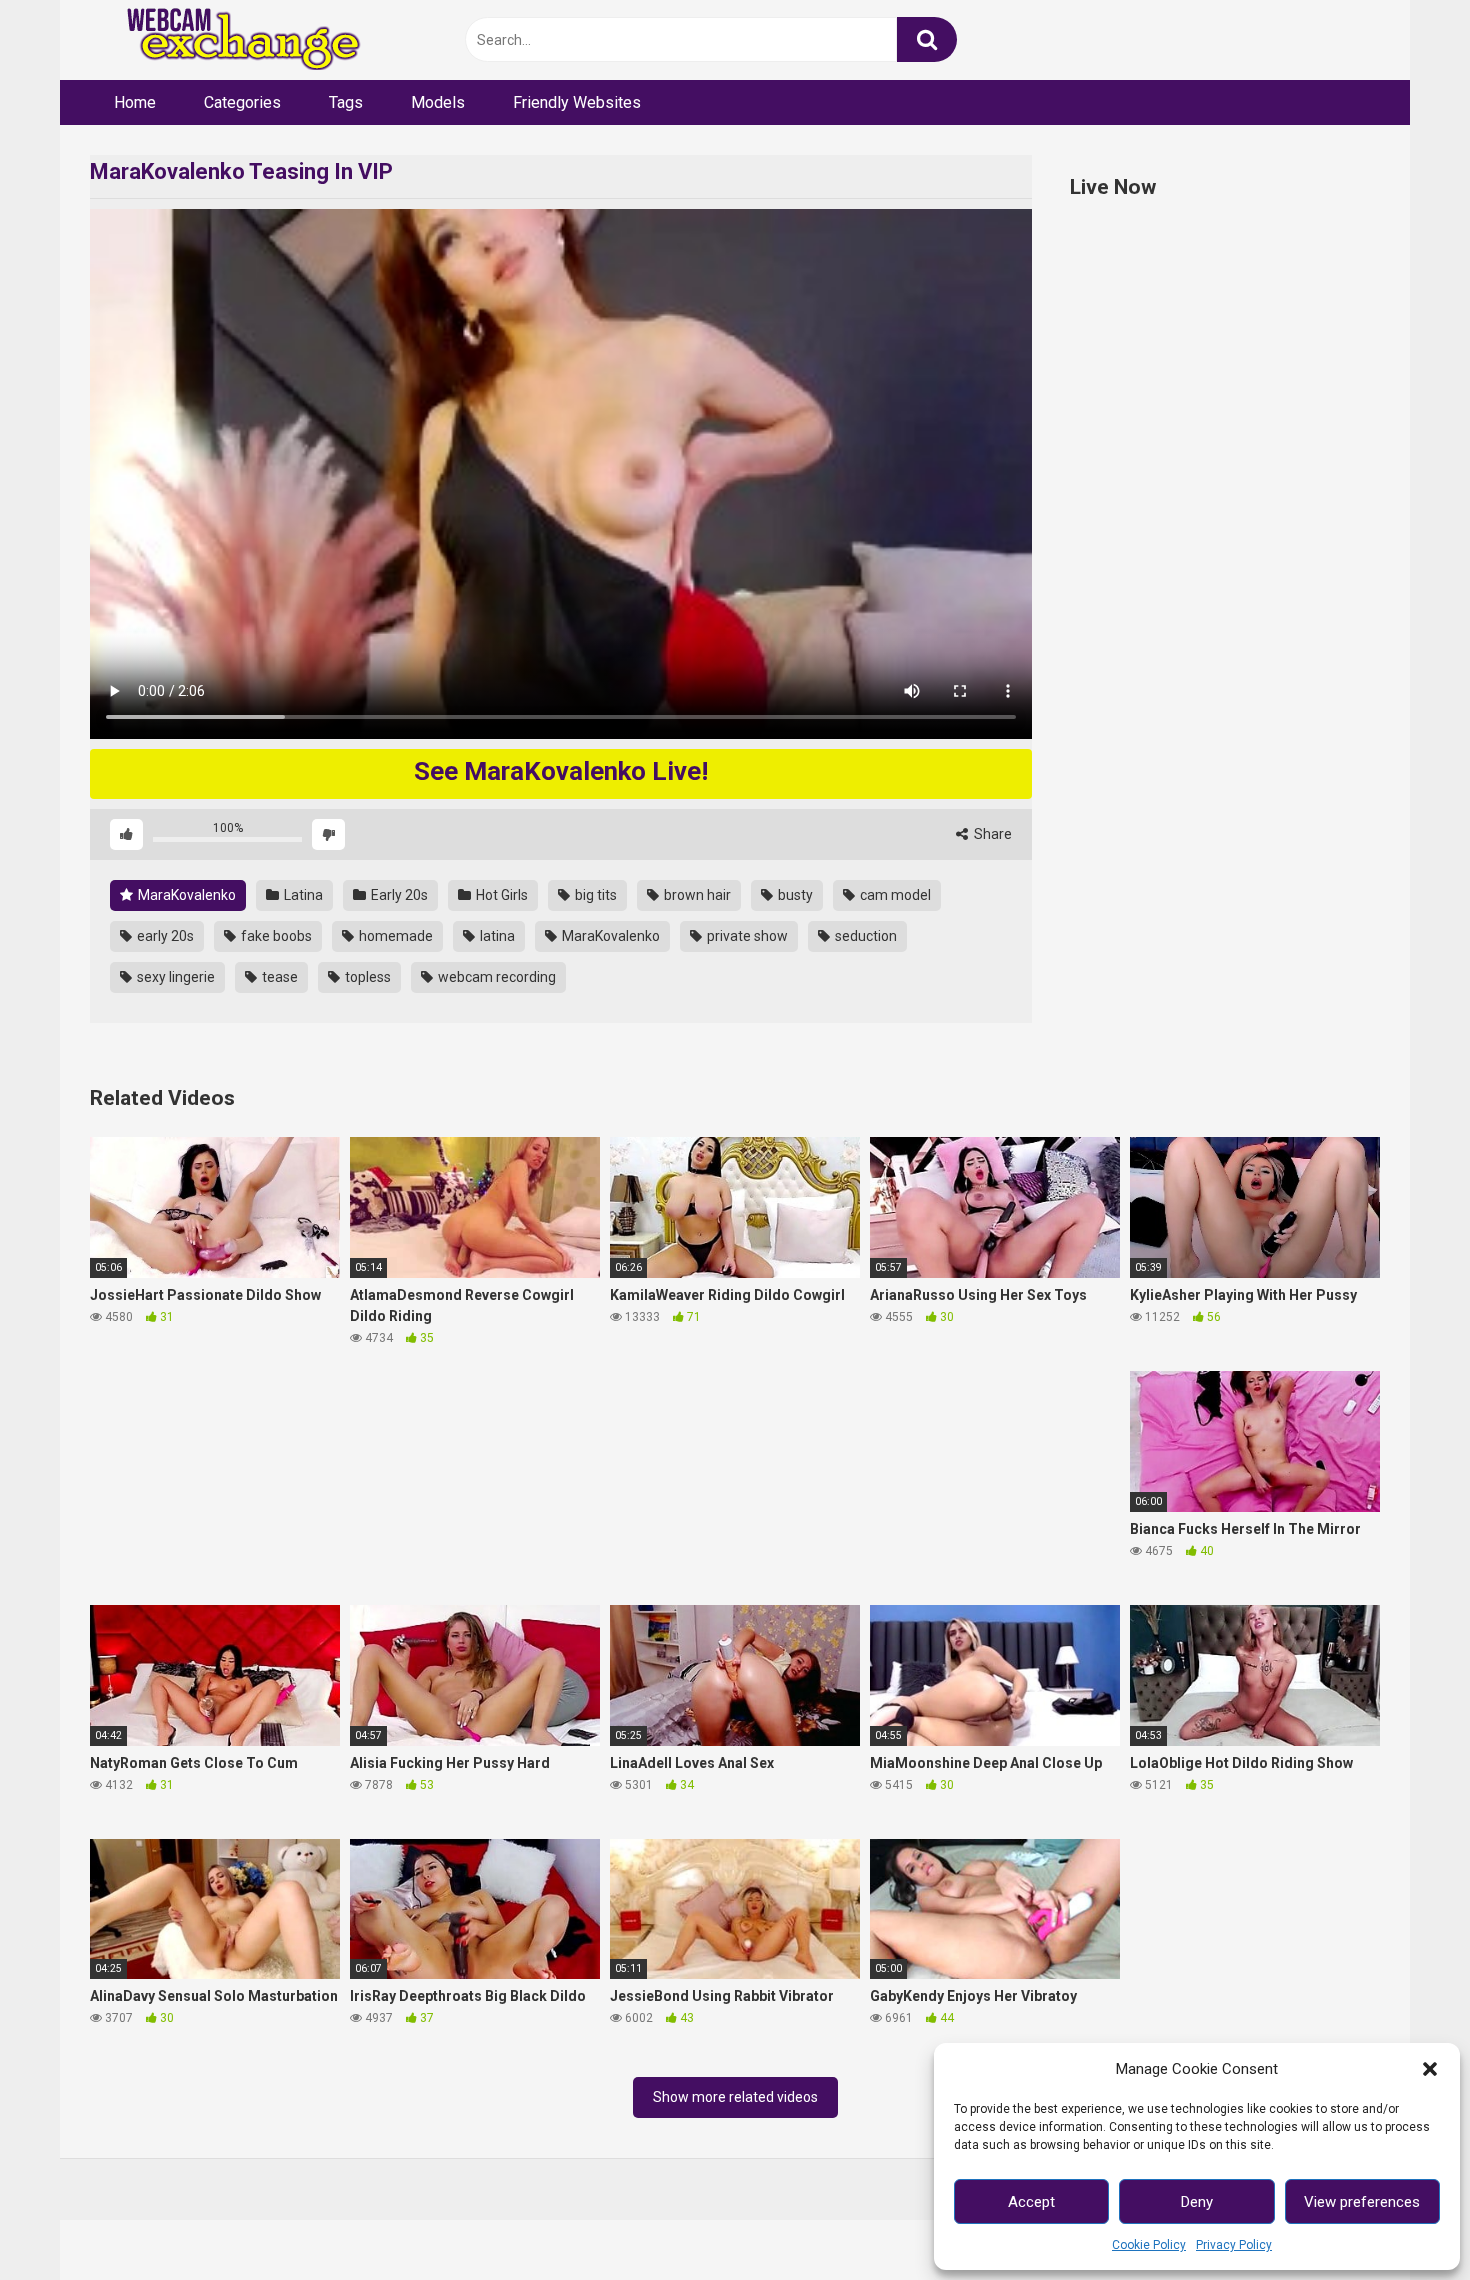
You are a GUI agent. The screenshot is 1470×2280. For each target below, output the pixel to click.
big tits (594, 895)
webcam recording (495, 977)
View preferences (1362, 2202)
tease (278, 977)
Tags (346, 102)
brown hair (696, 895)
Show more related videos (735, 2097)
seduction (864, 936)
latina (496, 936)
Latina (302, 895)
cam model (894, 895)
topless (366, 977)
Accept (1031, 2202)
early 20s (164, 936)
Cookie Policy (1149, 2245)
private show (746, 936)
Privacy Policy (1234, 2245)
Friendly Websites (577, 102)
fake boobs (275, 936)
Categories (242, 102)
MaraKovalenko (185, 895)
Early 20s (398, 895)
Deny (1197, 2202)
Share (991, 834)
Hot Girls (500, 895)
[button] (1430, 2069)
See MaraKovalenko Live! (561, 771)
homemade (394, 936)
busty (794, 895)
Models (438, 102)
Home (135, 102)
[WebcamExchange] (232, 40)
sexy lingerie (174, 977)
